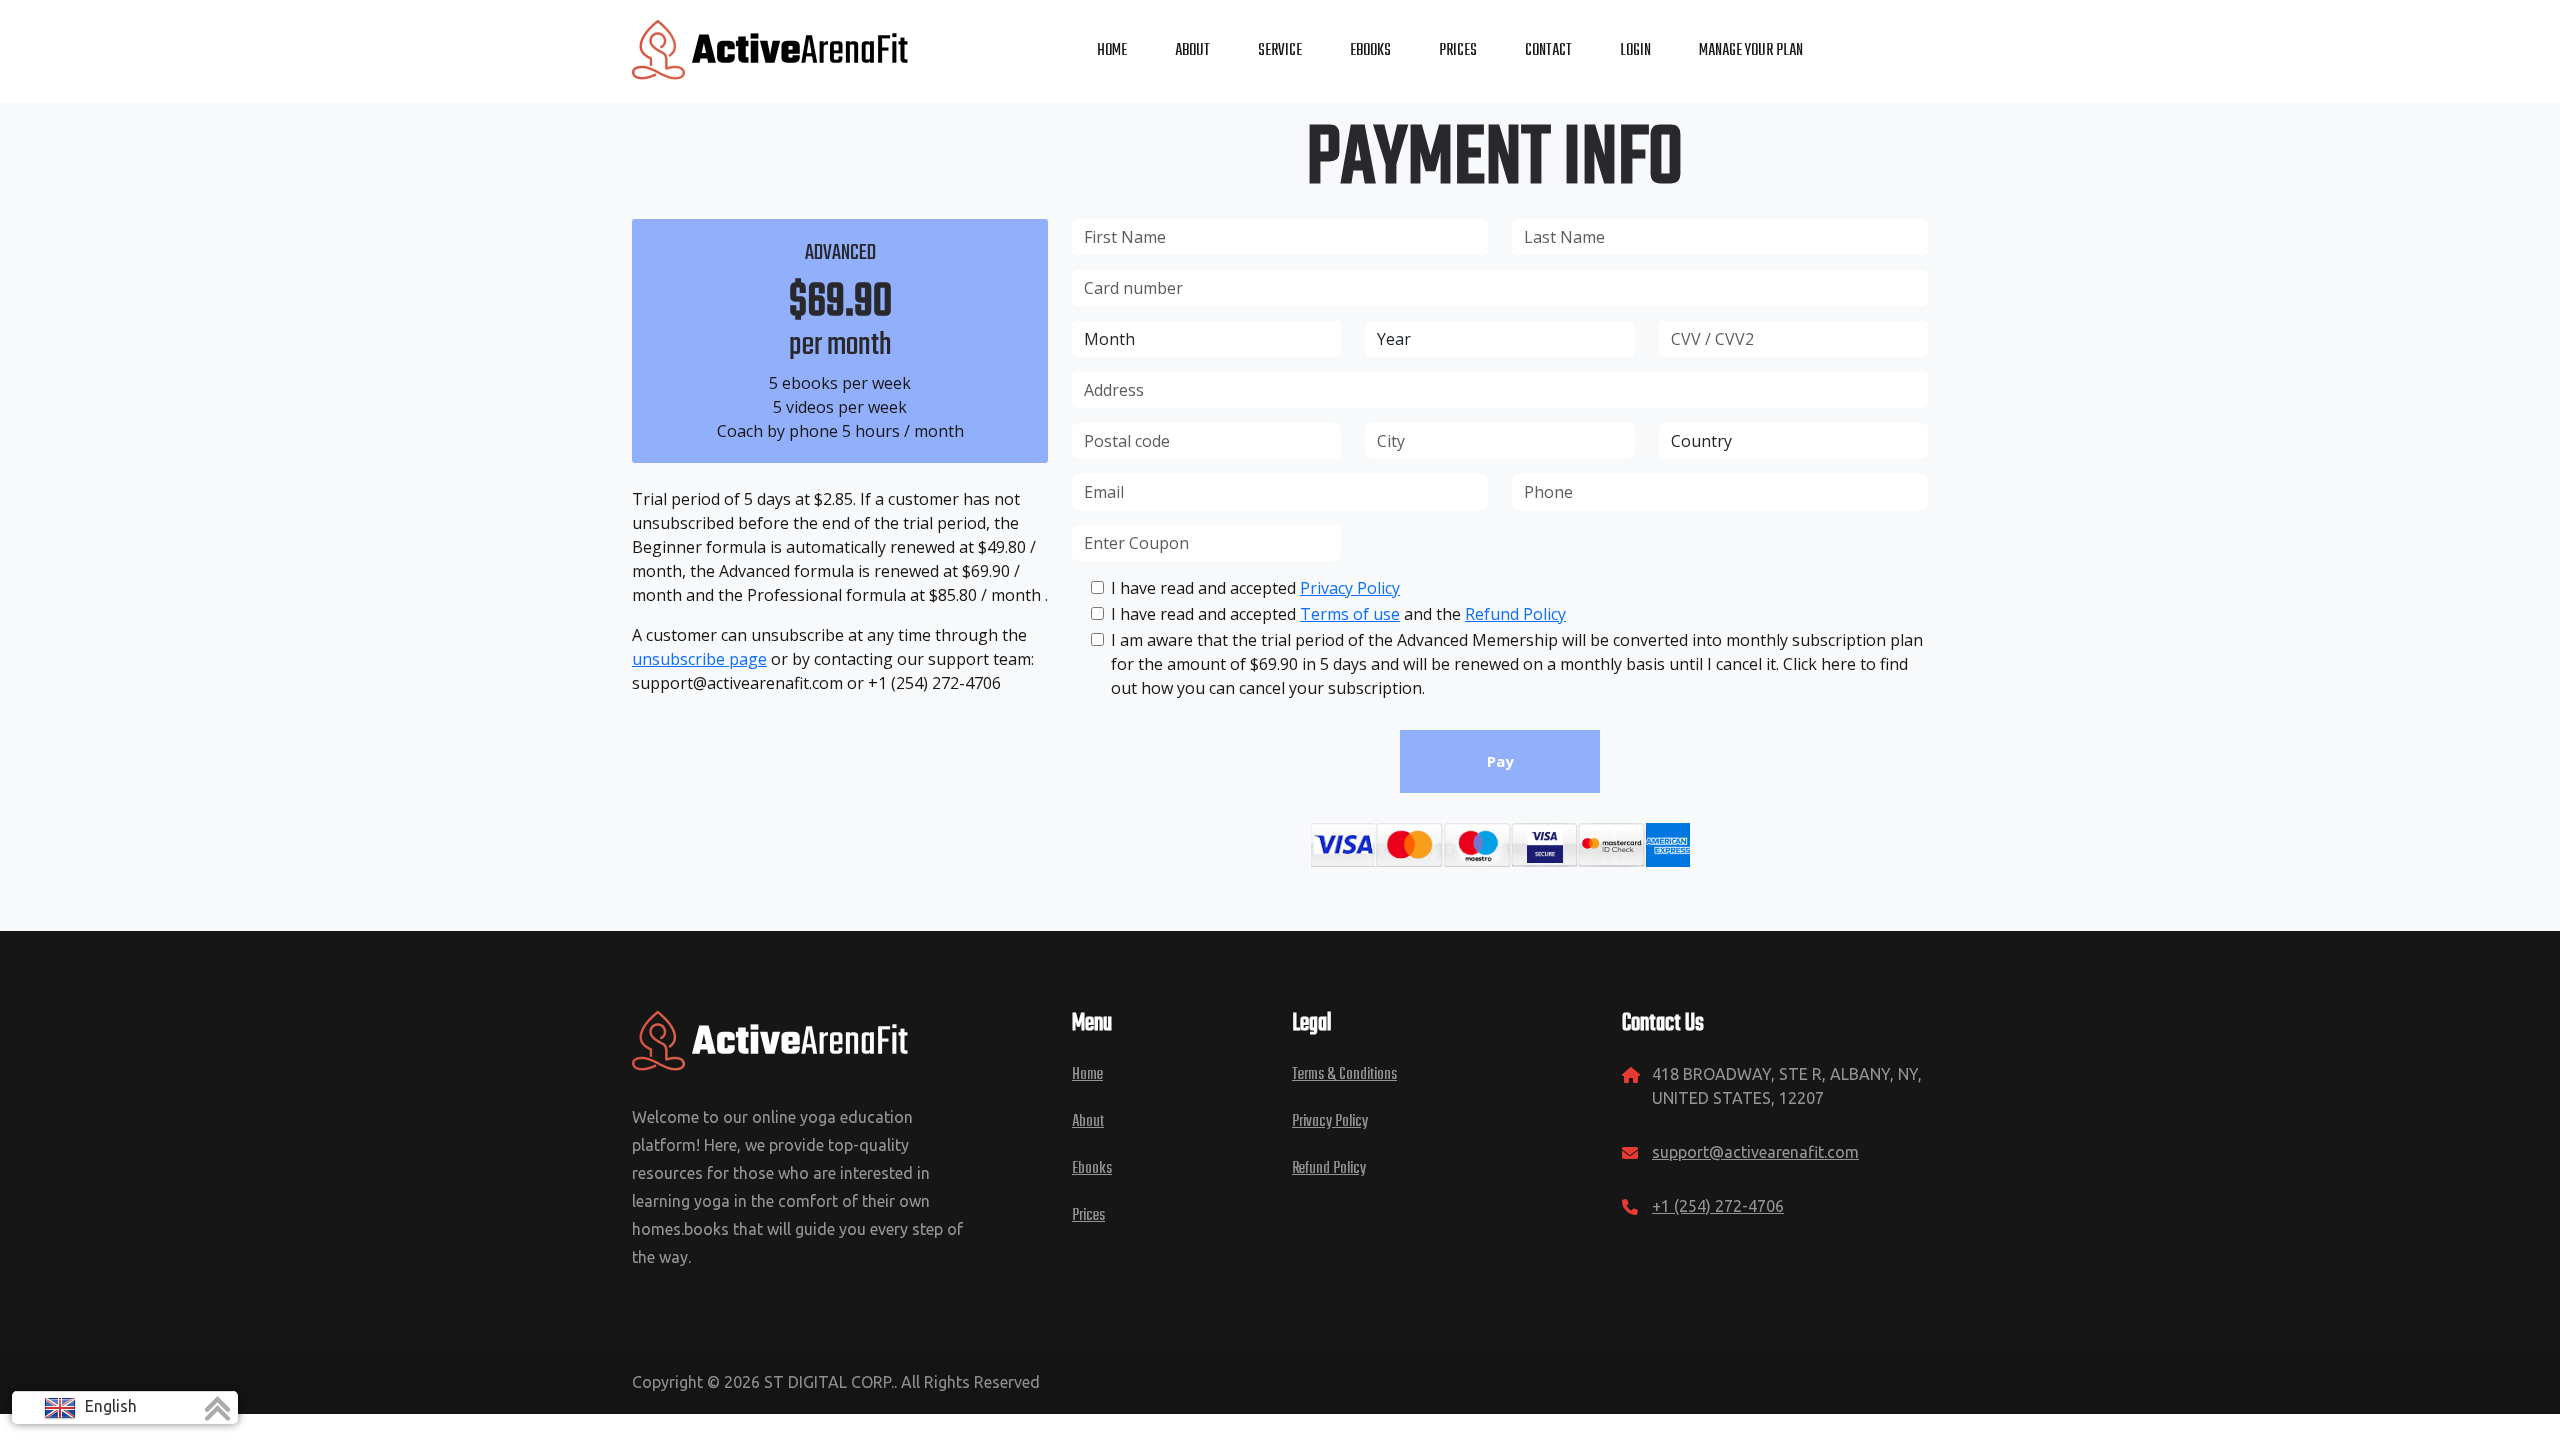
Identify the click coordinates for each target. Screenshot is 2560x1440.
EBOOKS (1370, 51)
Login (1635, 51)
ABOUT (1192, 51)
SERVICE (1280, 51)
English (109, 1406)
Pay (1500, 761)
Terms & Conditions (1344, 1075)
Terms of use (1350, 614)
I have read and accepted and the (1338, 614)
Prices (1088, 1216)
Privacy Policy (1350, 588)
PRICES (1458, 51)
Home (1087, 1075)
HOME (1112, 51)
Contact (1548, 51)
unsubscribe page (699, 659)
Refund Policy (1515, 614)
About (1088, 1122)
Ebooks (1092, 1169)
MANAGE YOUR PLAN (1751, 51)
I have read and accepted (1255, 588)
